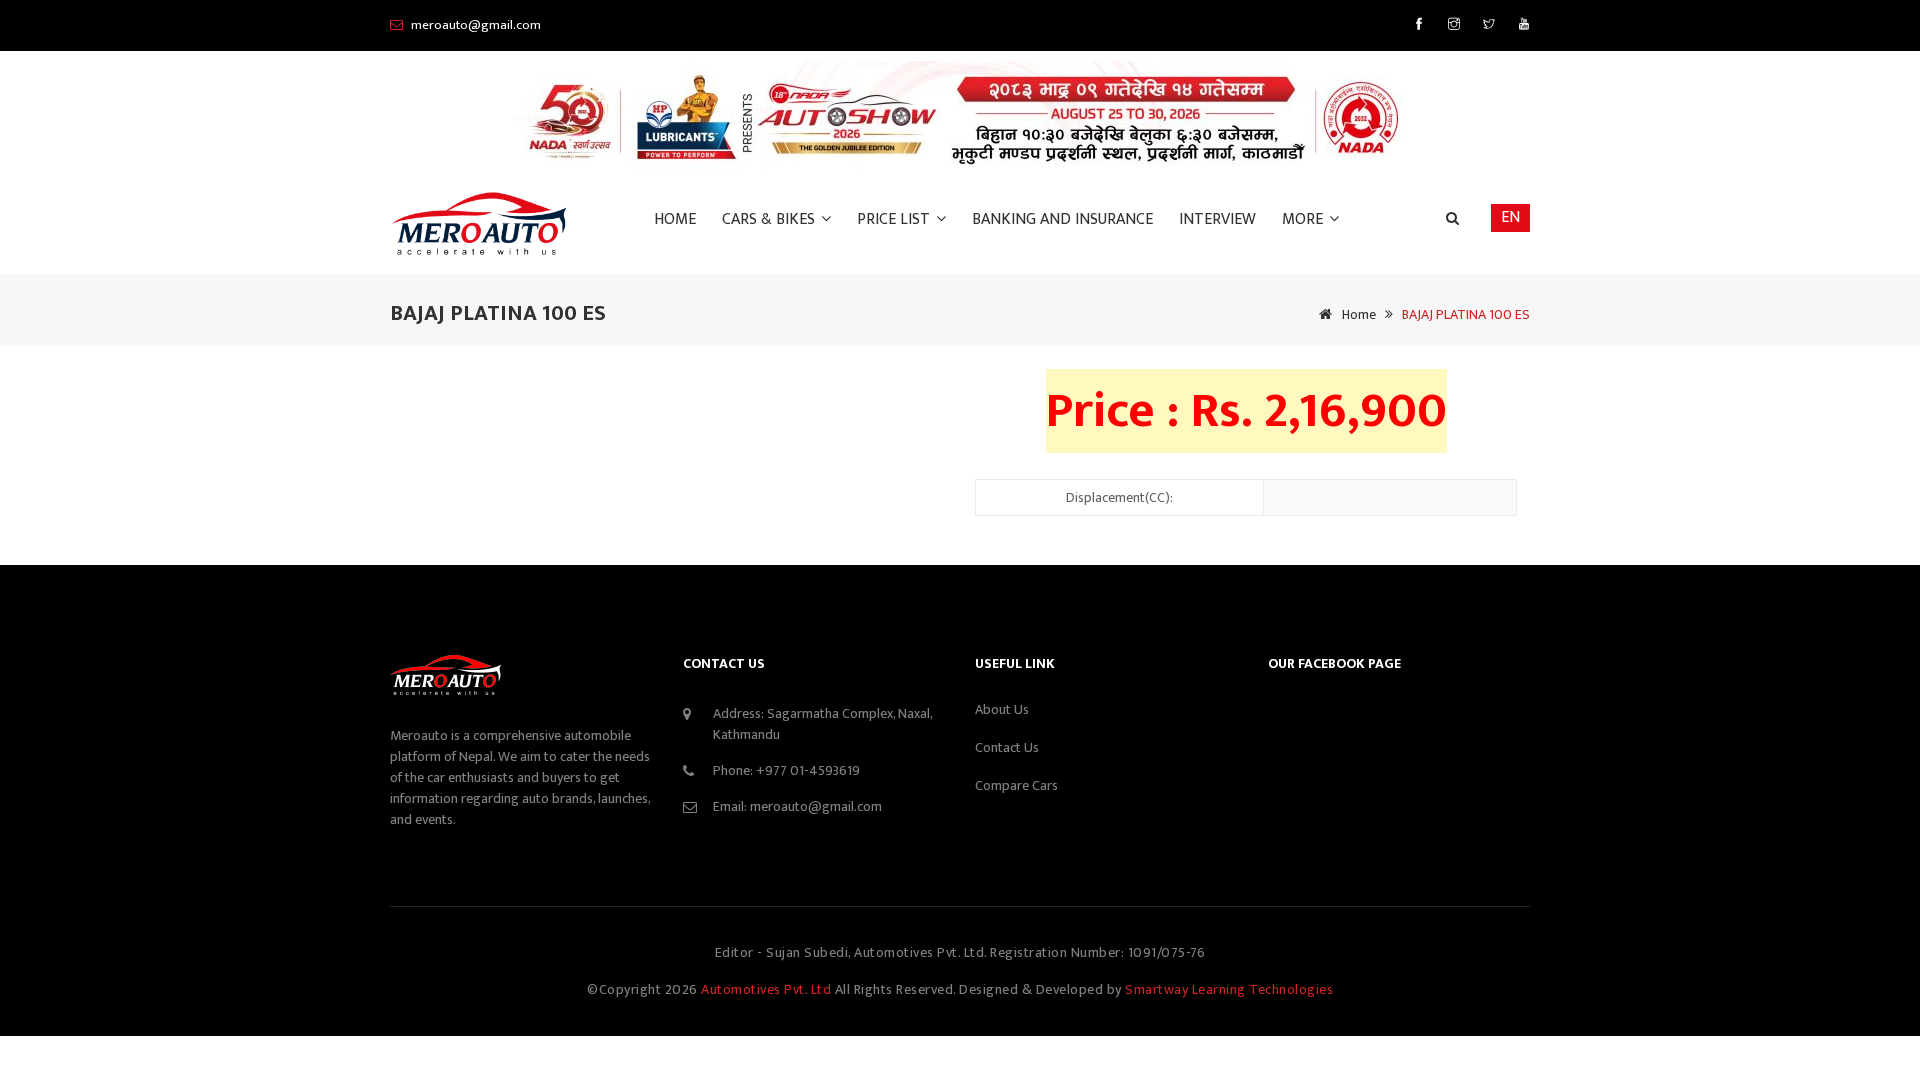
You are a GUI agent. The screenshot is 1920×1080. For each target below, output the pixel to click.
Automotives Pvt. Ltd (768, 989)
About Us (1002, 709)
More (1304, 219)
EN (1510, 217)
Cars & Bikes (770, 219)
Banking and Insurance (1062, 219)
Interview (1217, 219)
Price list (895, 219)
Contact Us (1007, 747)
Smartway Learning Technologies (1229, 989)
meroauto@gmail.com (816, 806)
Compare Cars (1016, 785)
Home (675, 219)
